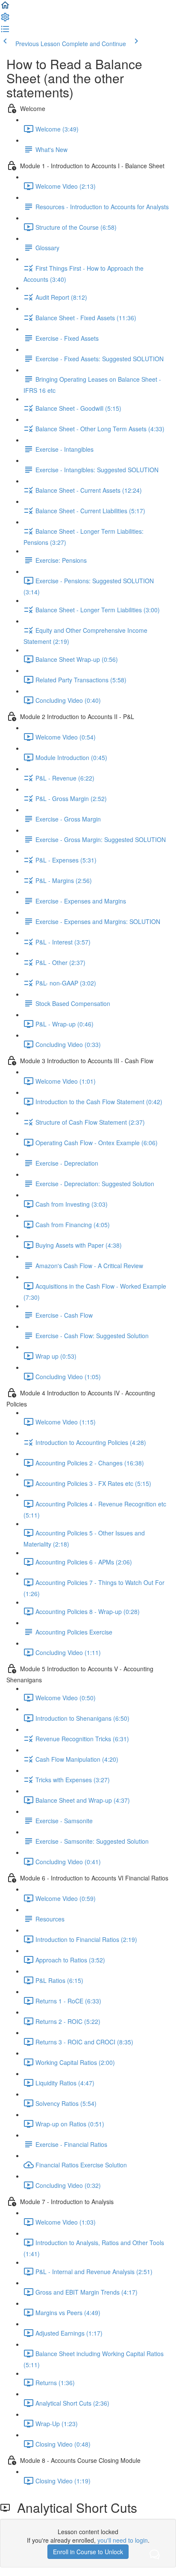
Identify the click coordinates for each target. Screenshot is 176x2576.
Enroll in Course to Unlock (88, 2552)
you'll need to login (123, 2540)
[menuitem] (5, 20)
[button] (5, 8)
